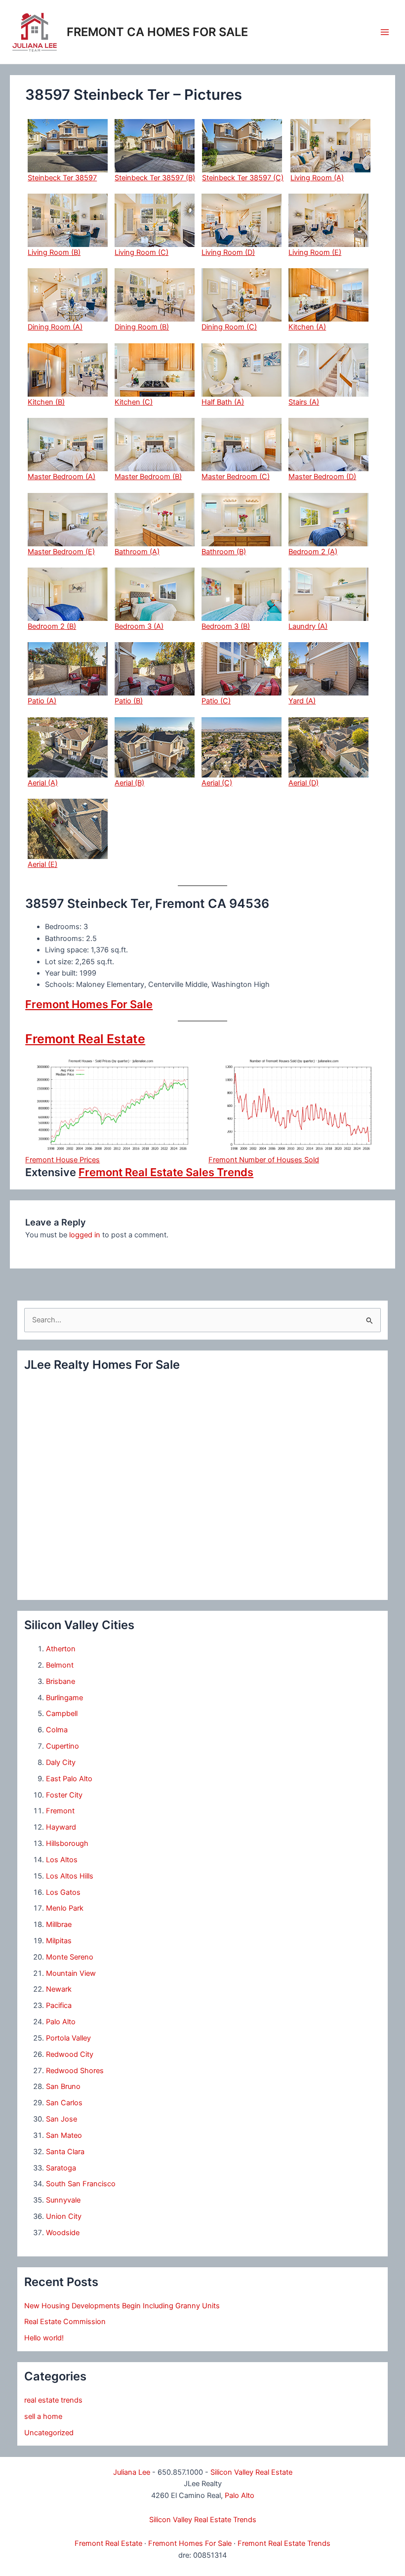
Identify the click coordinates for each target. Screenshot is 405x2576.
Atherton (61, 1649)
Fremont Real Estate (85, 1039)
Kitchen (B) (46, 402)
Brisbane (61, 1681)
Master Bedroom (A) (61, 477)
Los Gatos (63, 1892)
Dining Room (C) (229, 327)
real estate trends (53, 2400)
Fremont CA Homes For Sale (157, 32)
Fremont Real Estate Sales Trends (166, 1172)
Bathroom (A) (137, 552)
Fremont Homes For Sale (89, 1004)
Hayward (61, 1827)
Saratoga (61, 2168)
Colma (57, 1730)
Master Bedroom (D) (322, 477)
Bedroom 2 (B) (52, 626)
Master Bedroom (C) (236, 477)
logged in (85, 1235)
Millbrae (59, 1924)
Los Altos (62, 1860)
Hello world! (44, 2338)
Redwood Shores (75, 2071)
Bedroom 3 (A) (139, 626)
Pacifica (59, 2005)
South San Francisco (81, 2184)
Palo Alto (61, 2022)
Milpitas (59, 1941)
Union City (64, 2216)
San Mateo (64, 2135)
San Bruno (63, 2086)
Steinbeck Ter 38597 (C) (243, 178)
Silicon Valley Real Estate (251, 2472)
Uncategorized (49, 2433)
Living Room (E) (315, 252)
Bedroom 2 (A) (313, 552)
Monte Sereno (70, 1957)
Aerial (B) (129, 783)
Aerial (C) (217, 783)
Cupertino (62, 1746)
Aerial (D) (304, 783)
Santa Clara (65, 2152)
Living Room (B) (54, 252)
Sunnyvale (63, 2200)
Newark (59, 1989)
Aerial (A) (43, 783)
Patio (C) (216, 701)
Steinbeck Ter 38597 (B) (155, 178)
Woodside (63, 2233)
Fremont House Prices (62, 1160)
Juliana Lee (132, 2472)
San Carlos (64, 2103)
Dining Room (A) (55, 327)
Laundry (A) (308, 626)
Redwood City (70, 2054)
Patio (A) (42, 701)
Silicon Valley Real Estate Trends (203, 2520)
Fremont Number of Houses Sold (264, 1160)
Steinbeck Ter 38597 (62, 178)
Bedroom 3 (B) (226, 626)
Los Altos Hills (70, 1876)
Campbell (62, 1714)
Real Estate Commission (65, 2322)
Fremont (60, 1811)
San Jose (61, 2119)
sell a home (43, 2416)
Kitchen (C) (134, 402)
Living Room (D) (228, 252)
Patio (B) (129, 701)
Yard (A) (302, 701)
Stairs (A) (304, 402)
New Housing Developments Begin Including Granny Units (122, 2306)
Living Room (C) (142, 252)
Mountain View (71, 1973)
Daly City (61, 1762)
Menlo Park (65, 1908)
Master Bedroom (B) (148, 477)
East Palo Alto (69, 1779)
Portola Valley (68, 2038)
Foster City (64, 1795)
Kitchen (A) (307, 327)
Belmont (60, 1665)
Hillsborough (67, 1843)
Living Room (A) (317, 178)
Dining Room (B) (142, 327)
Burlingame (64, 1698)
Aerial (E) (42, 864)
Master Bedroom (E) (61, 552)
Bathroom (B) (224, 552)
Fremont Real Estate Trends (284, 2543)
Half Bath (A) (223, 402)
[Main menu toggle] (385, 32)
